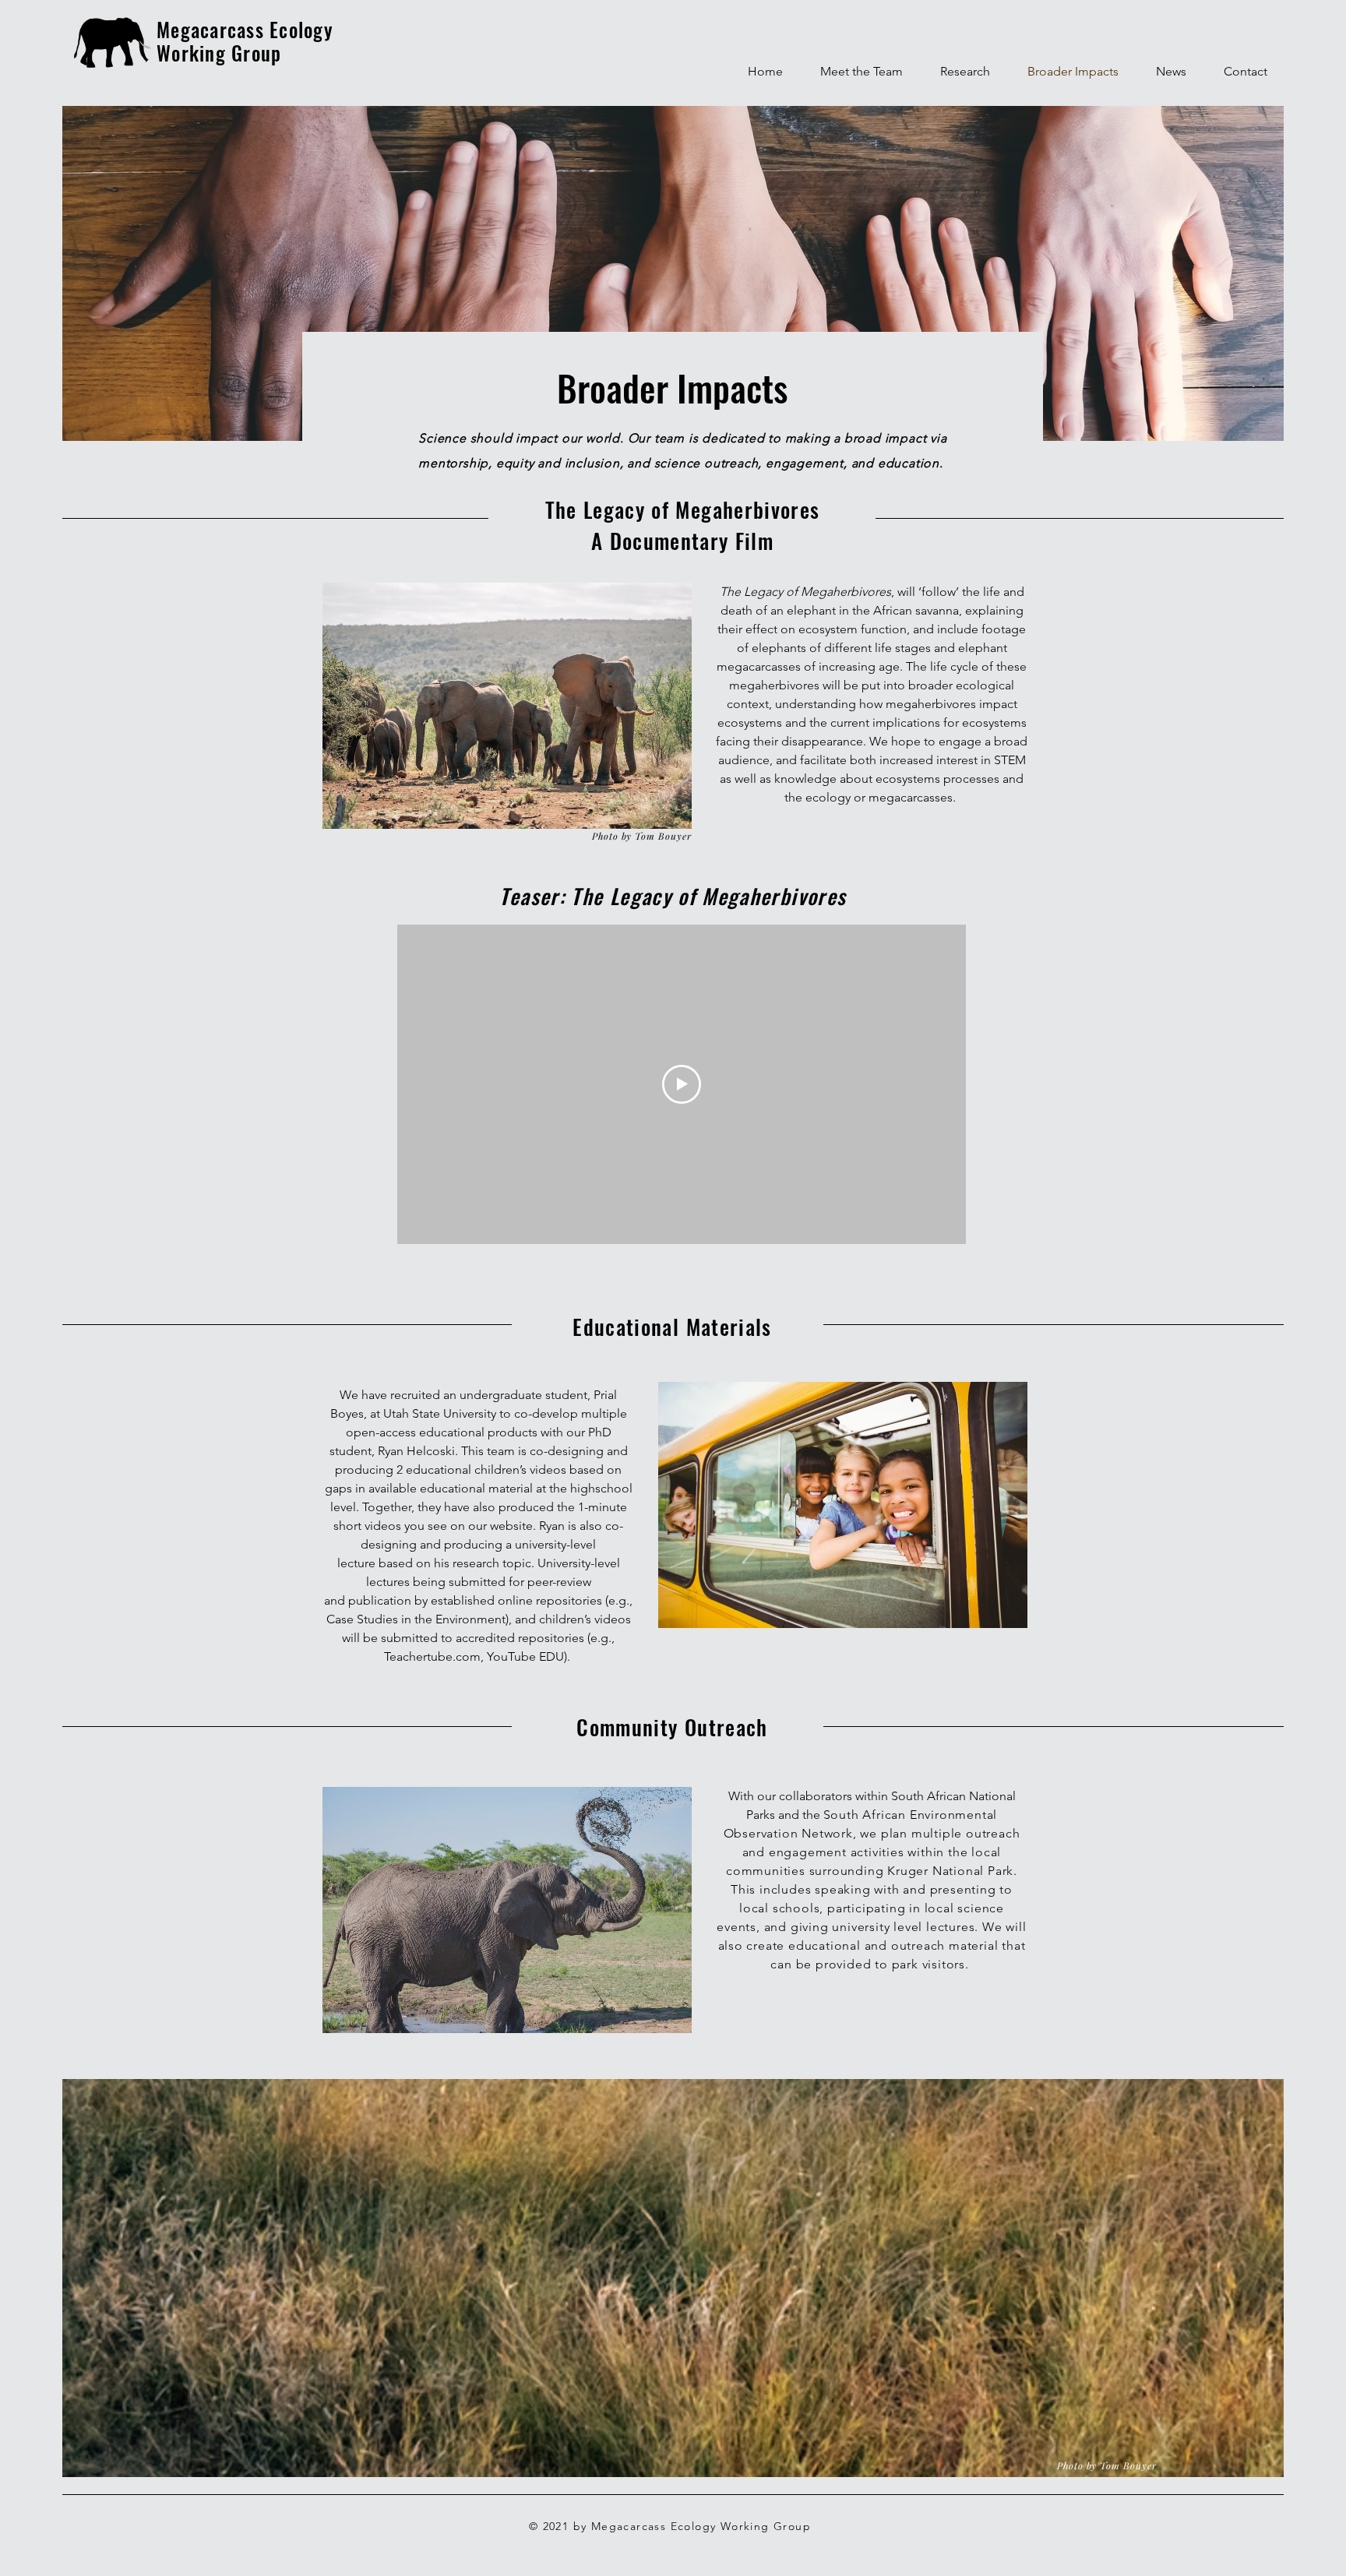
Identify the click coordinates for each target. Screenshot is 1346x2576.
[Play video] (682, 1084)
